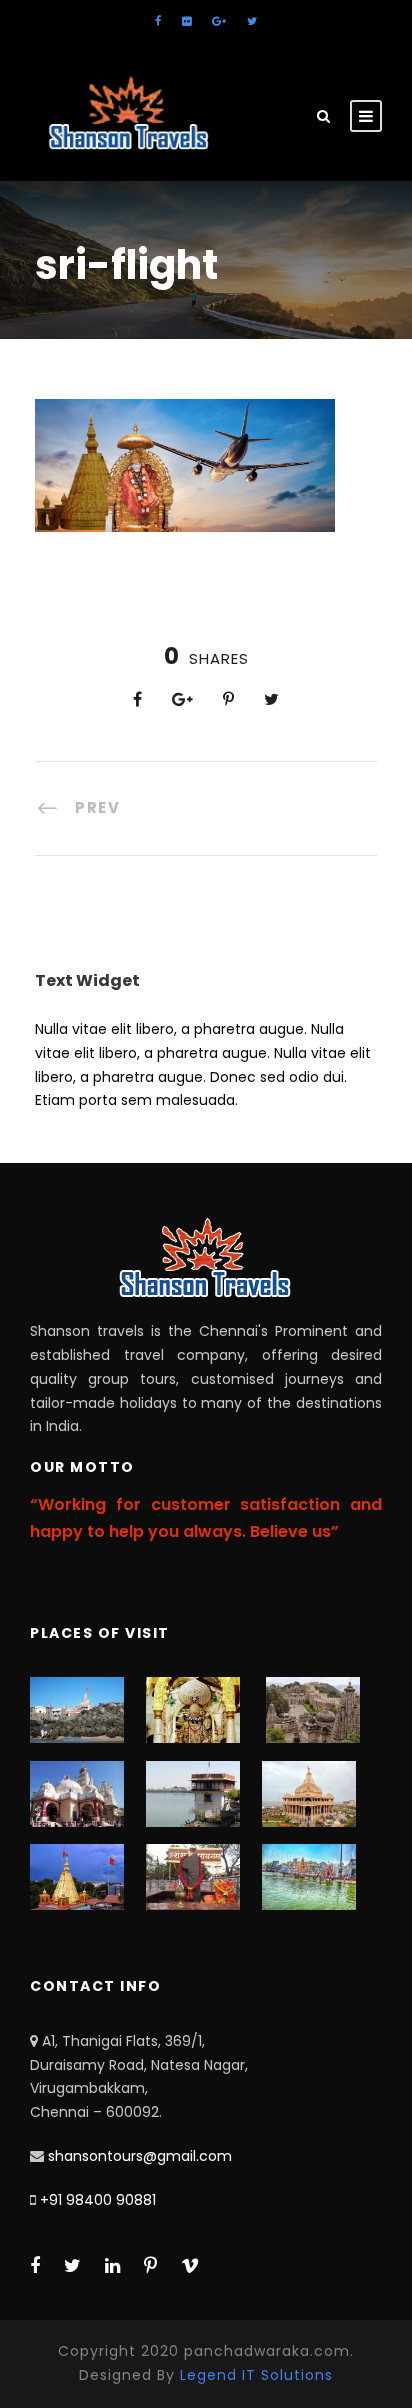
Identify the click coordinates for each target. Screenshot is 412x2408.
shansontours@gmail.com (140, 2156)
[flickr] (186, 21)
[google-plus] (219, 21)
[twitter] (252, 21)
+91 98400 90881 (98, 2200)
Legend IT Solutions (256, 2375)
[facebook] (158, 21)
